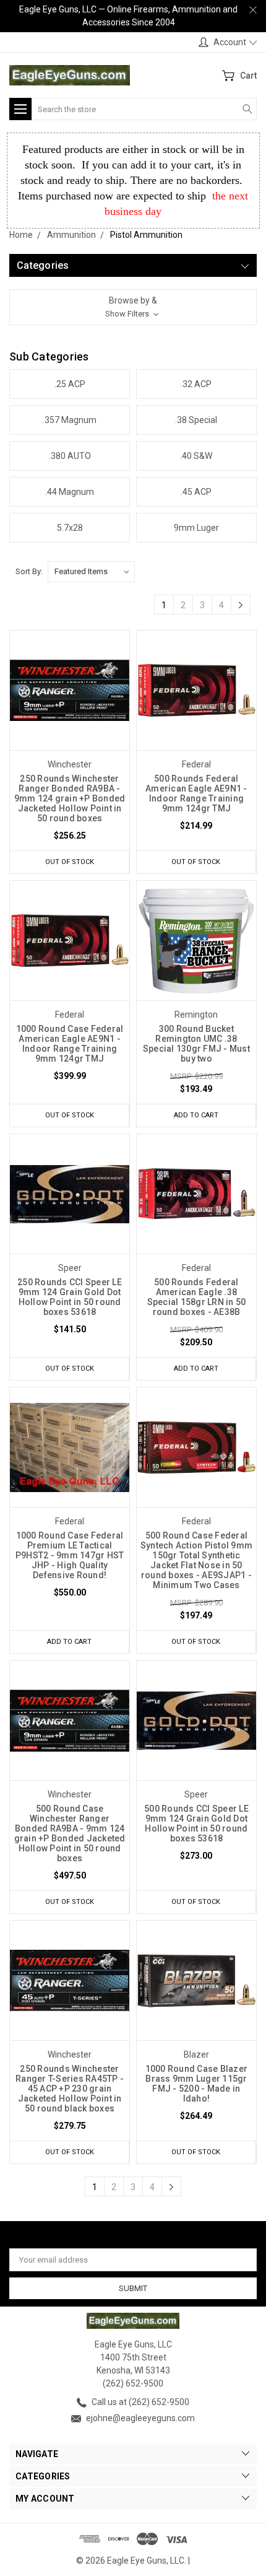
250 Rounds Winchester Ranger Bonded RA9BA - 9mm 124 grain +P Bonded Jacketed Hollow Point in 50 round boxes (70, 798)
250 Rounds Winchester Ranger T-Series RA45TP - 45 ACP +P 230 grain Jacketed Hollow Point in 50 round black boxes (70, 2089)
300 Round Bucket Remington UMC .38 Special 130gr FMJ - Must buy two (196, 1044)
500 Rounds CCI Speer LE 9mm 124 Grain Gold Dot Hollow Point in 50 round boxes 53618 (196, 1823)
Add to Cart (196, 1115)
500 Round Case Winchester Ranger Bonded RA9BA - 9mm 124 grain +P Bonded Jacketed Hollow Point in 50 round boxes (70, 1833)
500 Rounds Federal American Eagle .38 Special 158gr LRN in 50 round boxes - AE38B (197, 1297)
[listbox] (91, 572)
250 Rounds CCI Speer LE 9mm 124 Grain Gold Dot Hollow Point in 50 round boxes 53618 (70, 1297)
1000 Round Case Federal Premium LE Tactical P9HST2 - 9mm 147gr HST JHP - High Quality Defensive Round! (70, 1555)
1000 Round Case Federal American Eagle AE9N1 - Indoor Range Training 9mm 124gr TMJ (70, 1044)
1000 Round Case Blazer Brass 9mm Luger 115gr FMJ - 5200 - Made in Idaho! (197, 2084)
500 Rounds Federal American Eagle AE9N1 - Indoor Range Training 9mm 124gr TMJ (196, 793)
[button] (133, 307)
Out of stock (70, 862)
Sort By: (29, 571)
